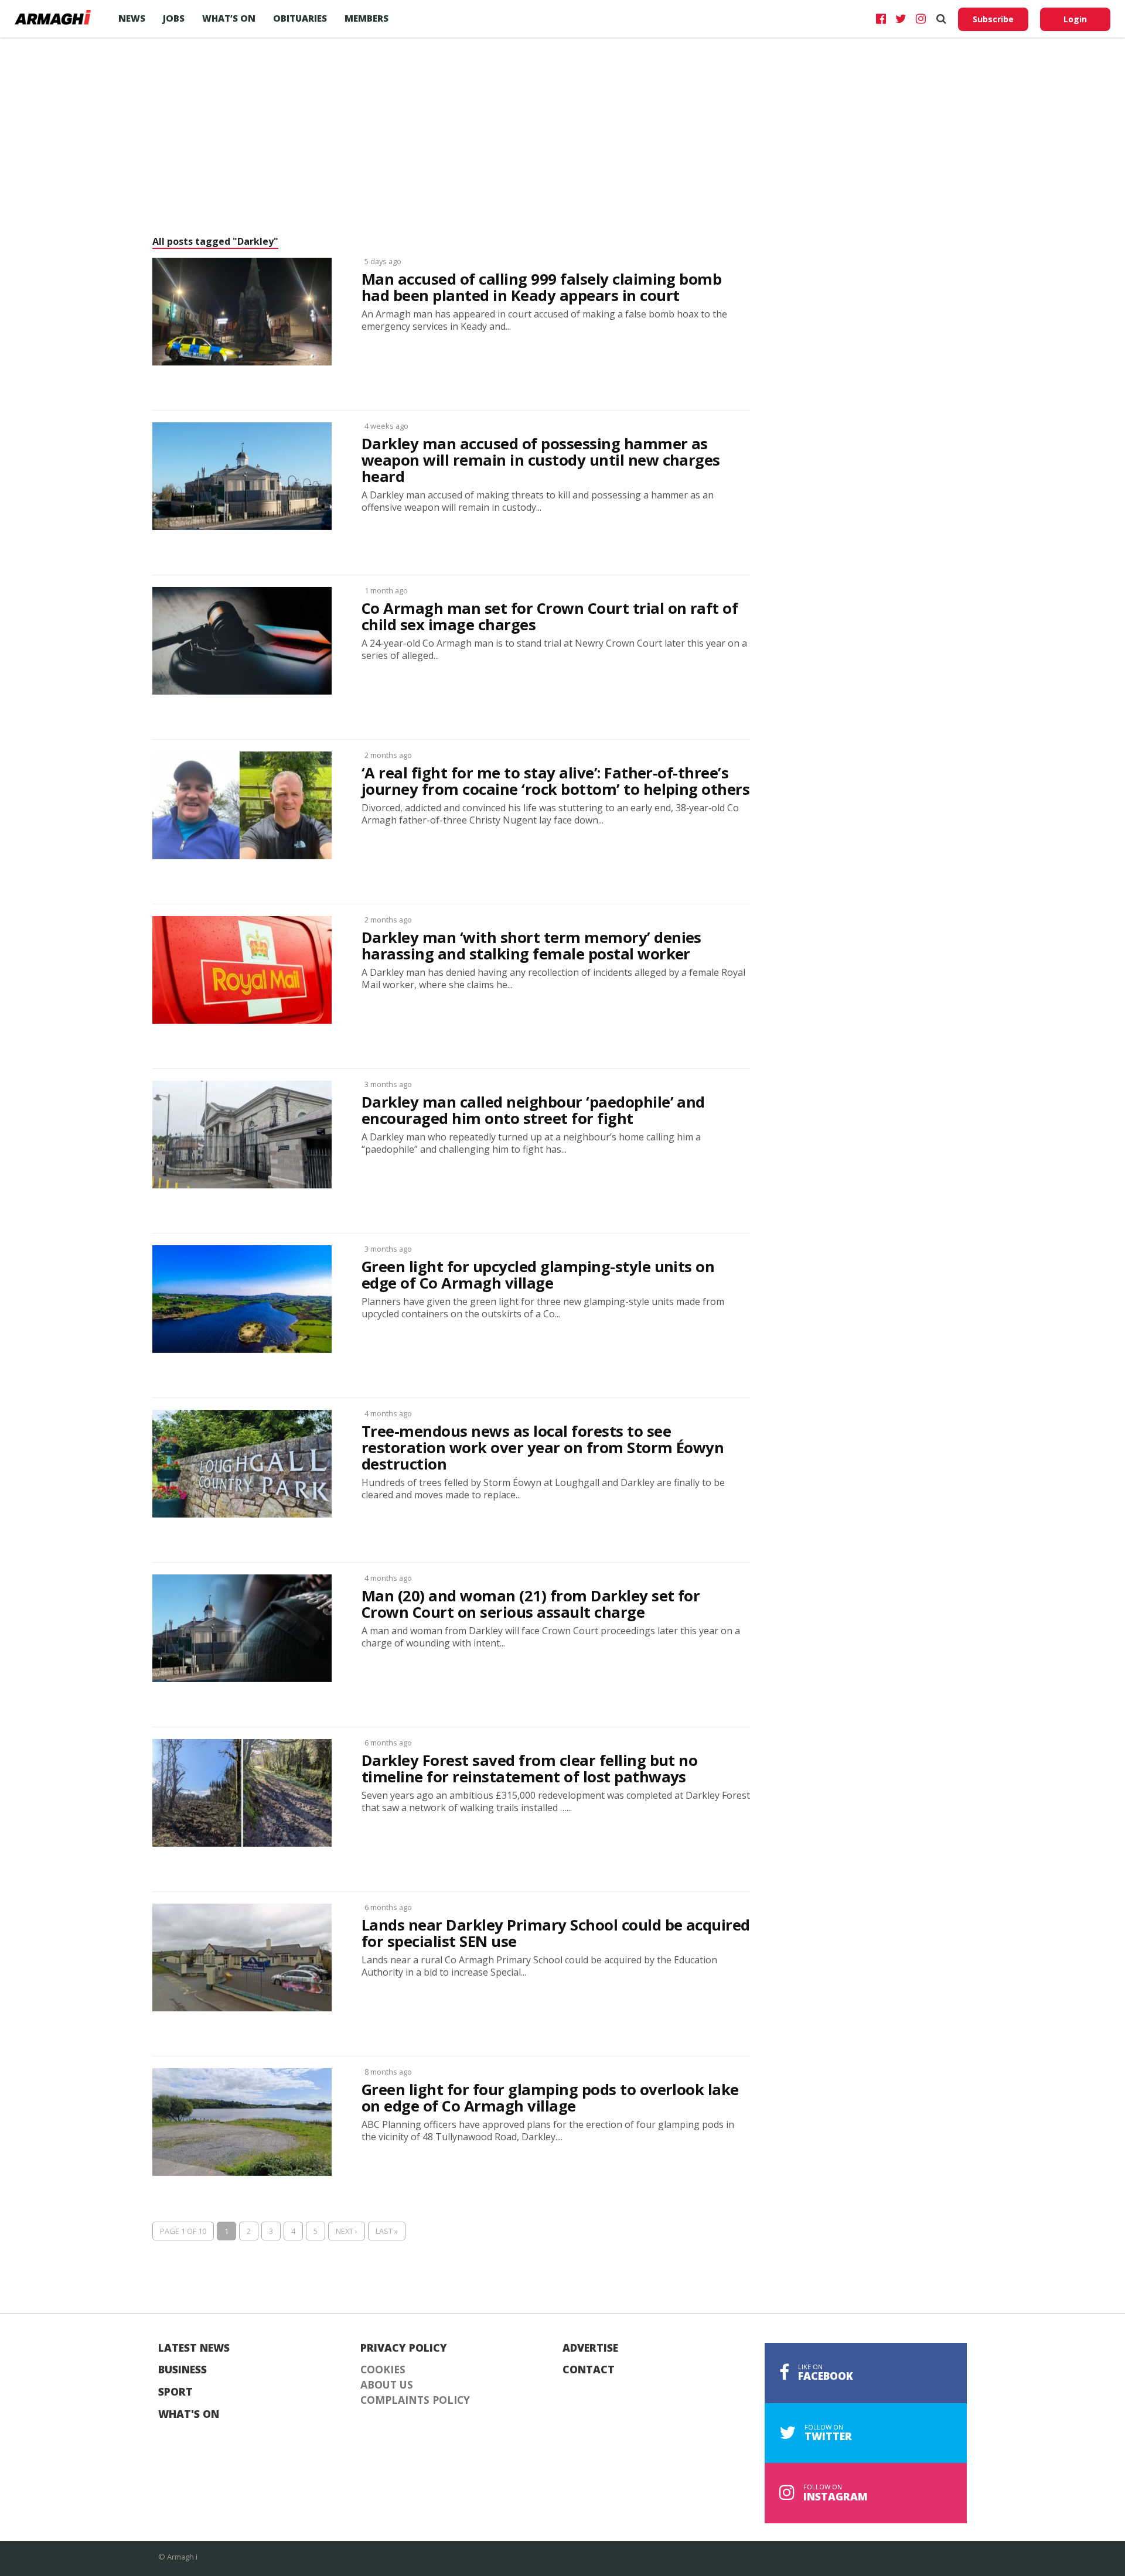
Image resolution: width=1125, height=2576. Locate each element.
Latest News (194, 2348)
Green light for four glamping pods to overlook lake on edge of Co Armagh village (550, 2098)
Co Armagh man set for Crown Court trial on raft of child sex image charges (550, 617)
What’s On (229, 18)
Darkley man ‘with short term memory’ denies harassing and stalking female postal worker (531, 946)
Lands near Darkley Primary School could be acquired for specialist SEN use (556, 1933)
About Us (387, 2385)
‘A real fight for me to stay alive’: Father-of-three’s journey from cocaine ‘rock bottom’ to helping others (555, 781)
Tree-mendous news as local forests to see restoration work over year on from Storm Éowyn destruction (543, 1448)
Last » (387, 2231)
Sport (175, 2392)
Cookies (383, 2370)
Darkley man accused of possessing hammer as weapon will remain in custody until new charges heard (541, 460)
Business (183, 2370)
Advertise (590, 2348)
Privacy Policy (404, 2348)
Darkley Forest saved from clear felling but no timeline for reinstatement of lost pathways (529, 1769)
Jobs (174, 18)
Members (367, 18)
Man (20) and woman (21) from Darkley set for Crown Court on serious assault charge (531, 1604)
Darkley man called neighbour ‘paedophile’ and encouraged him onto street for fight (533, 1111)
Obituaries (300, 18)
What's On (189, 2414)
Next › (347, 2231)
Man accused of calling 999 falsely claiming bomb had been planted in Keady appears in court (541, 288)
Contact (589, 2370)
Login (1075, 19)
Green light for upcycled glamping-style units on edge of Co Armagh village (538, 1275)
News (132, 18)
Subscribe (993, 19)
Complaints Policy (415, 2400)
